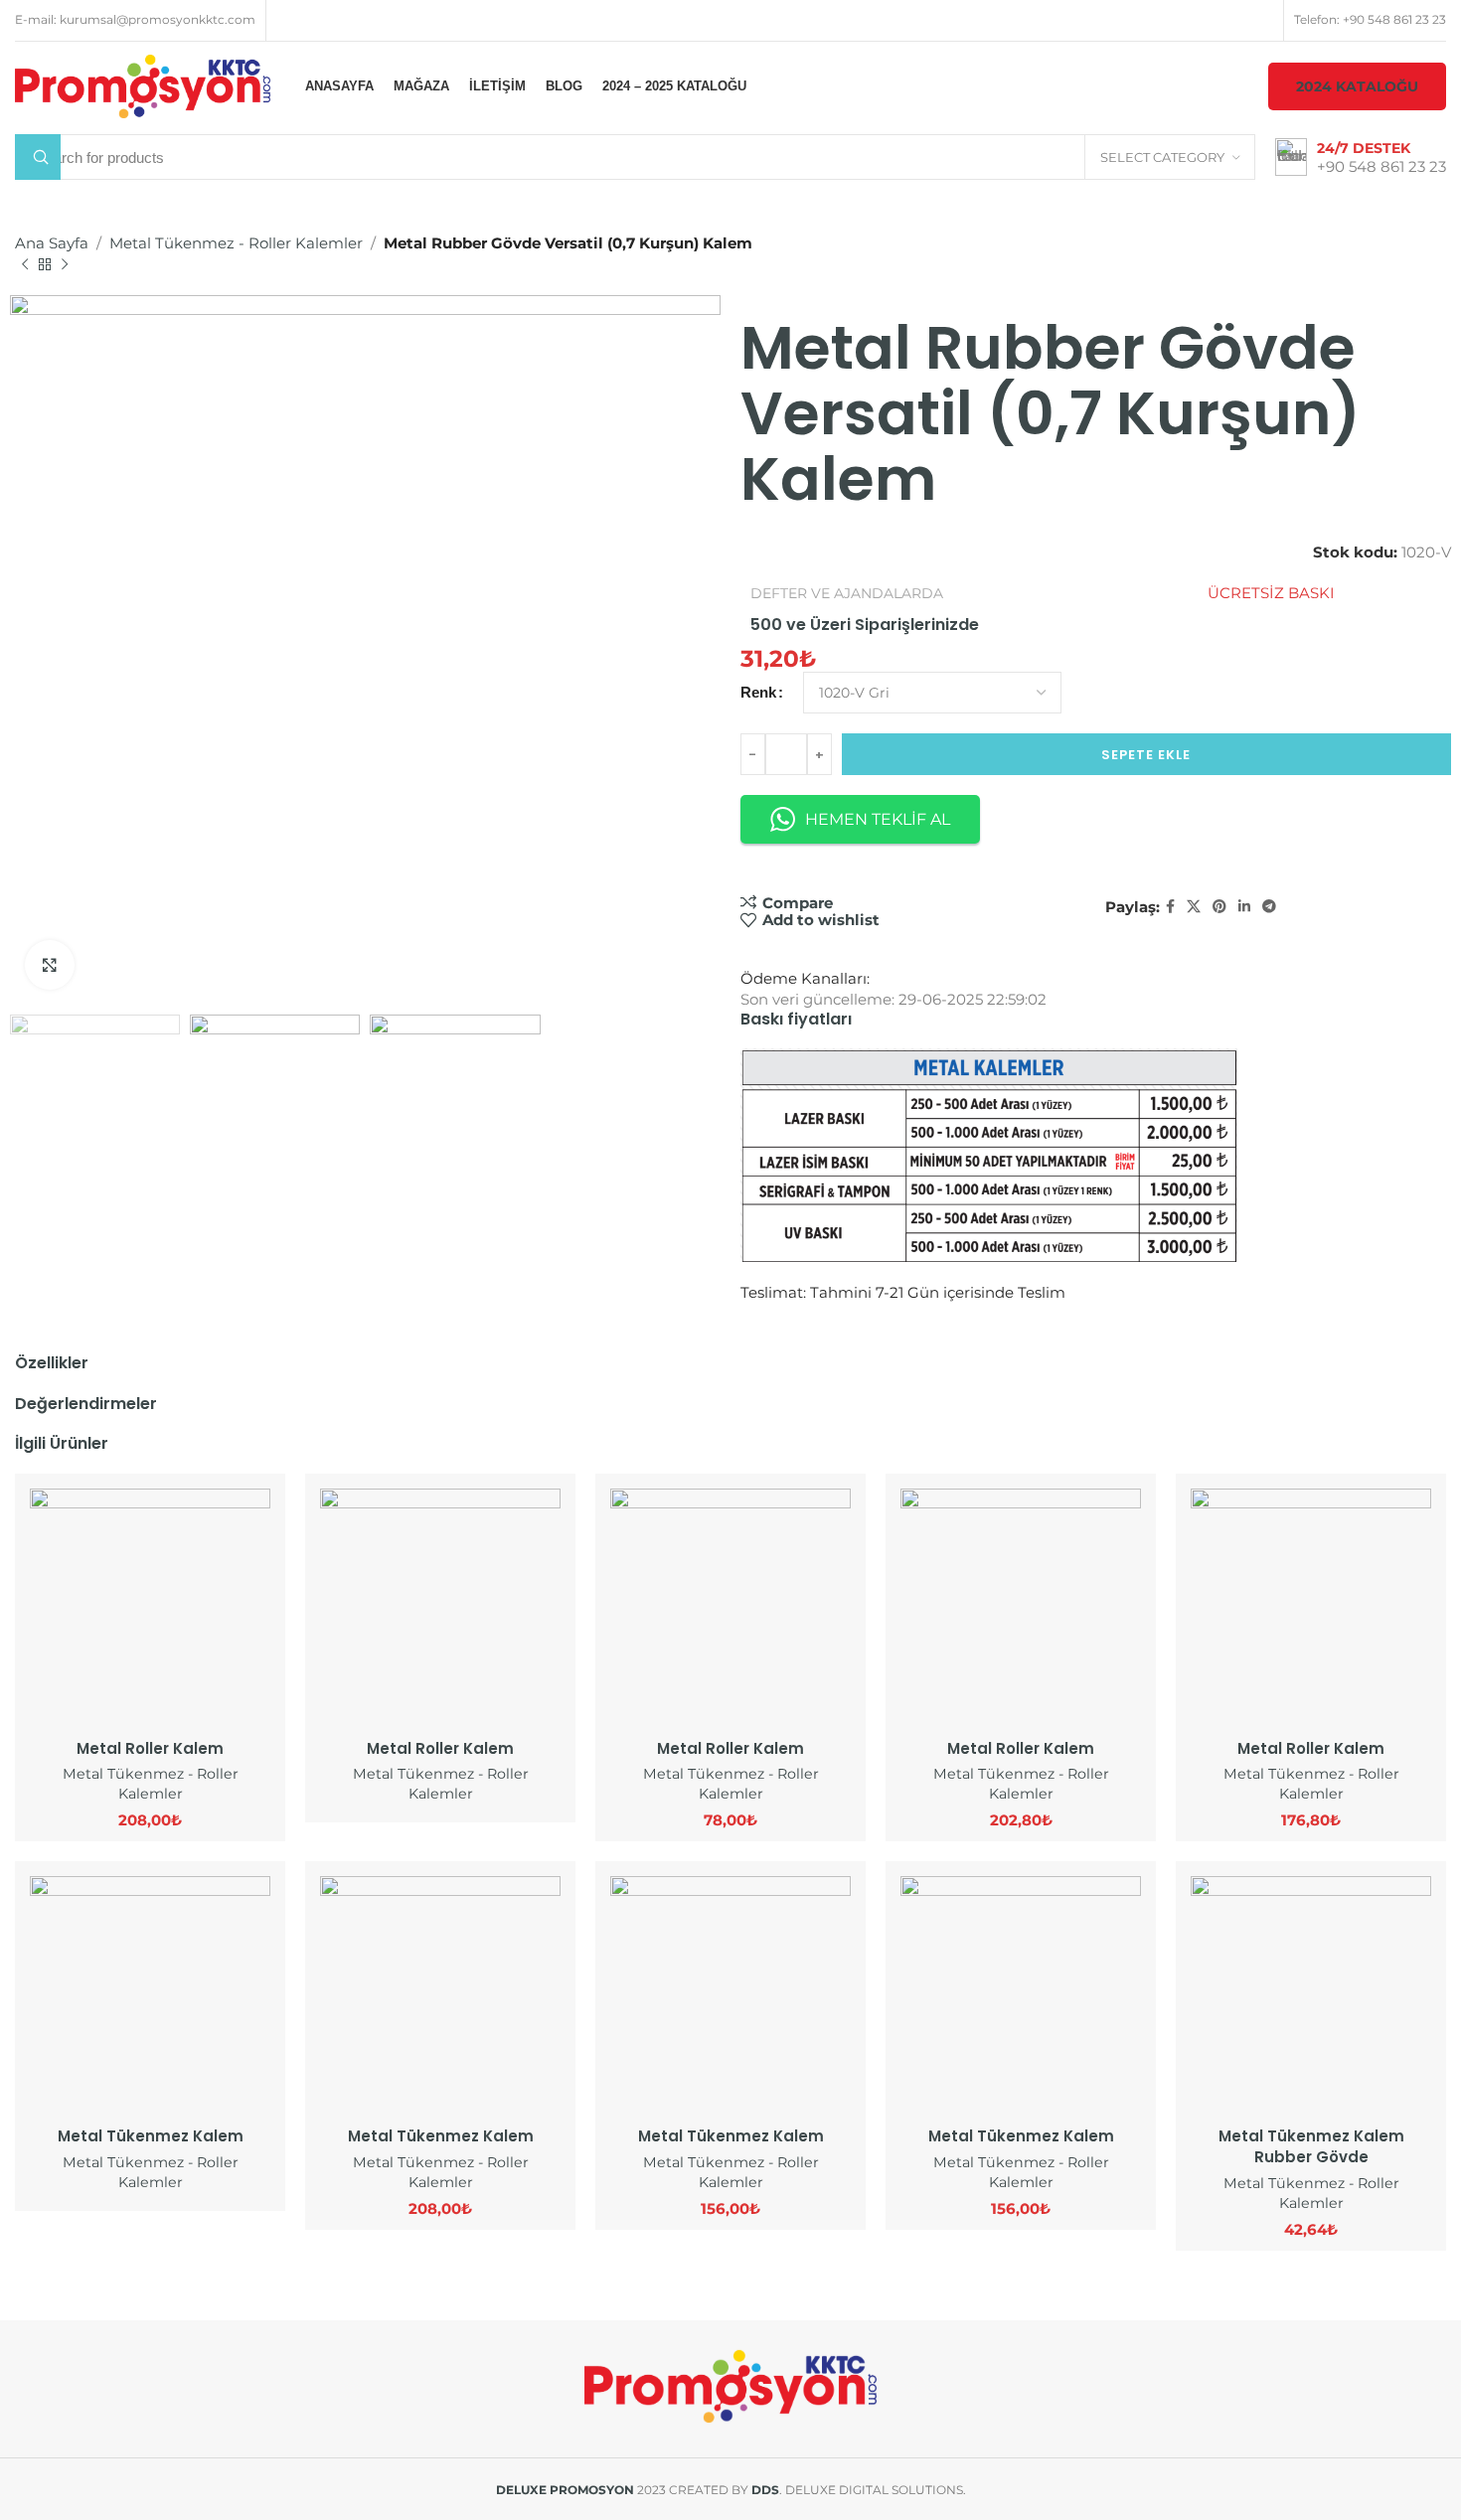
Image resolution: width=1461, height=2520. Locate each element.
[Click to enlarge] (50, 965)
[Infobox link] (1361, 157)
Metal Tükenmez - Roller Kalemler (236, 243)
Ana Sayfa (52, 243)
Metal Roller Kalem (150, 1748)
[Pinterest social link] (1219, 907)
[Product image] (150, 1609)
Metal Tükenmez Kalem (151, 2136)
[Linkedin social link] (1244, 907)
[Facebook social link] (1170, 907)
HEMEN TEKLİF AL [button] (878, 819)
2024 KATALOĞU (1357, 86)
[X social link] (1194, 907)
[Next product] (65, 265)
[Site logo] (143, 85)
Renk (758, 692)
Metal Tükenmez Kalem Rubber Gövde (1311, 2146)
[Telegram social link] (1269, 907)
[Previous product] (25, 265)
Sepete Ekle (1146, 755)
